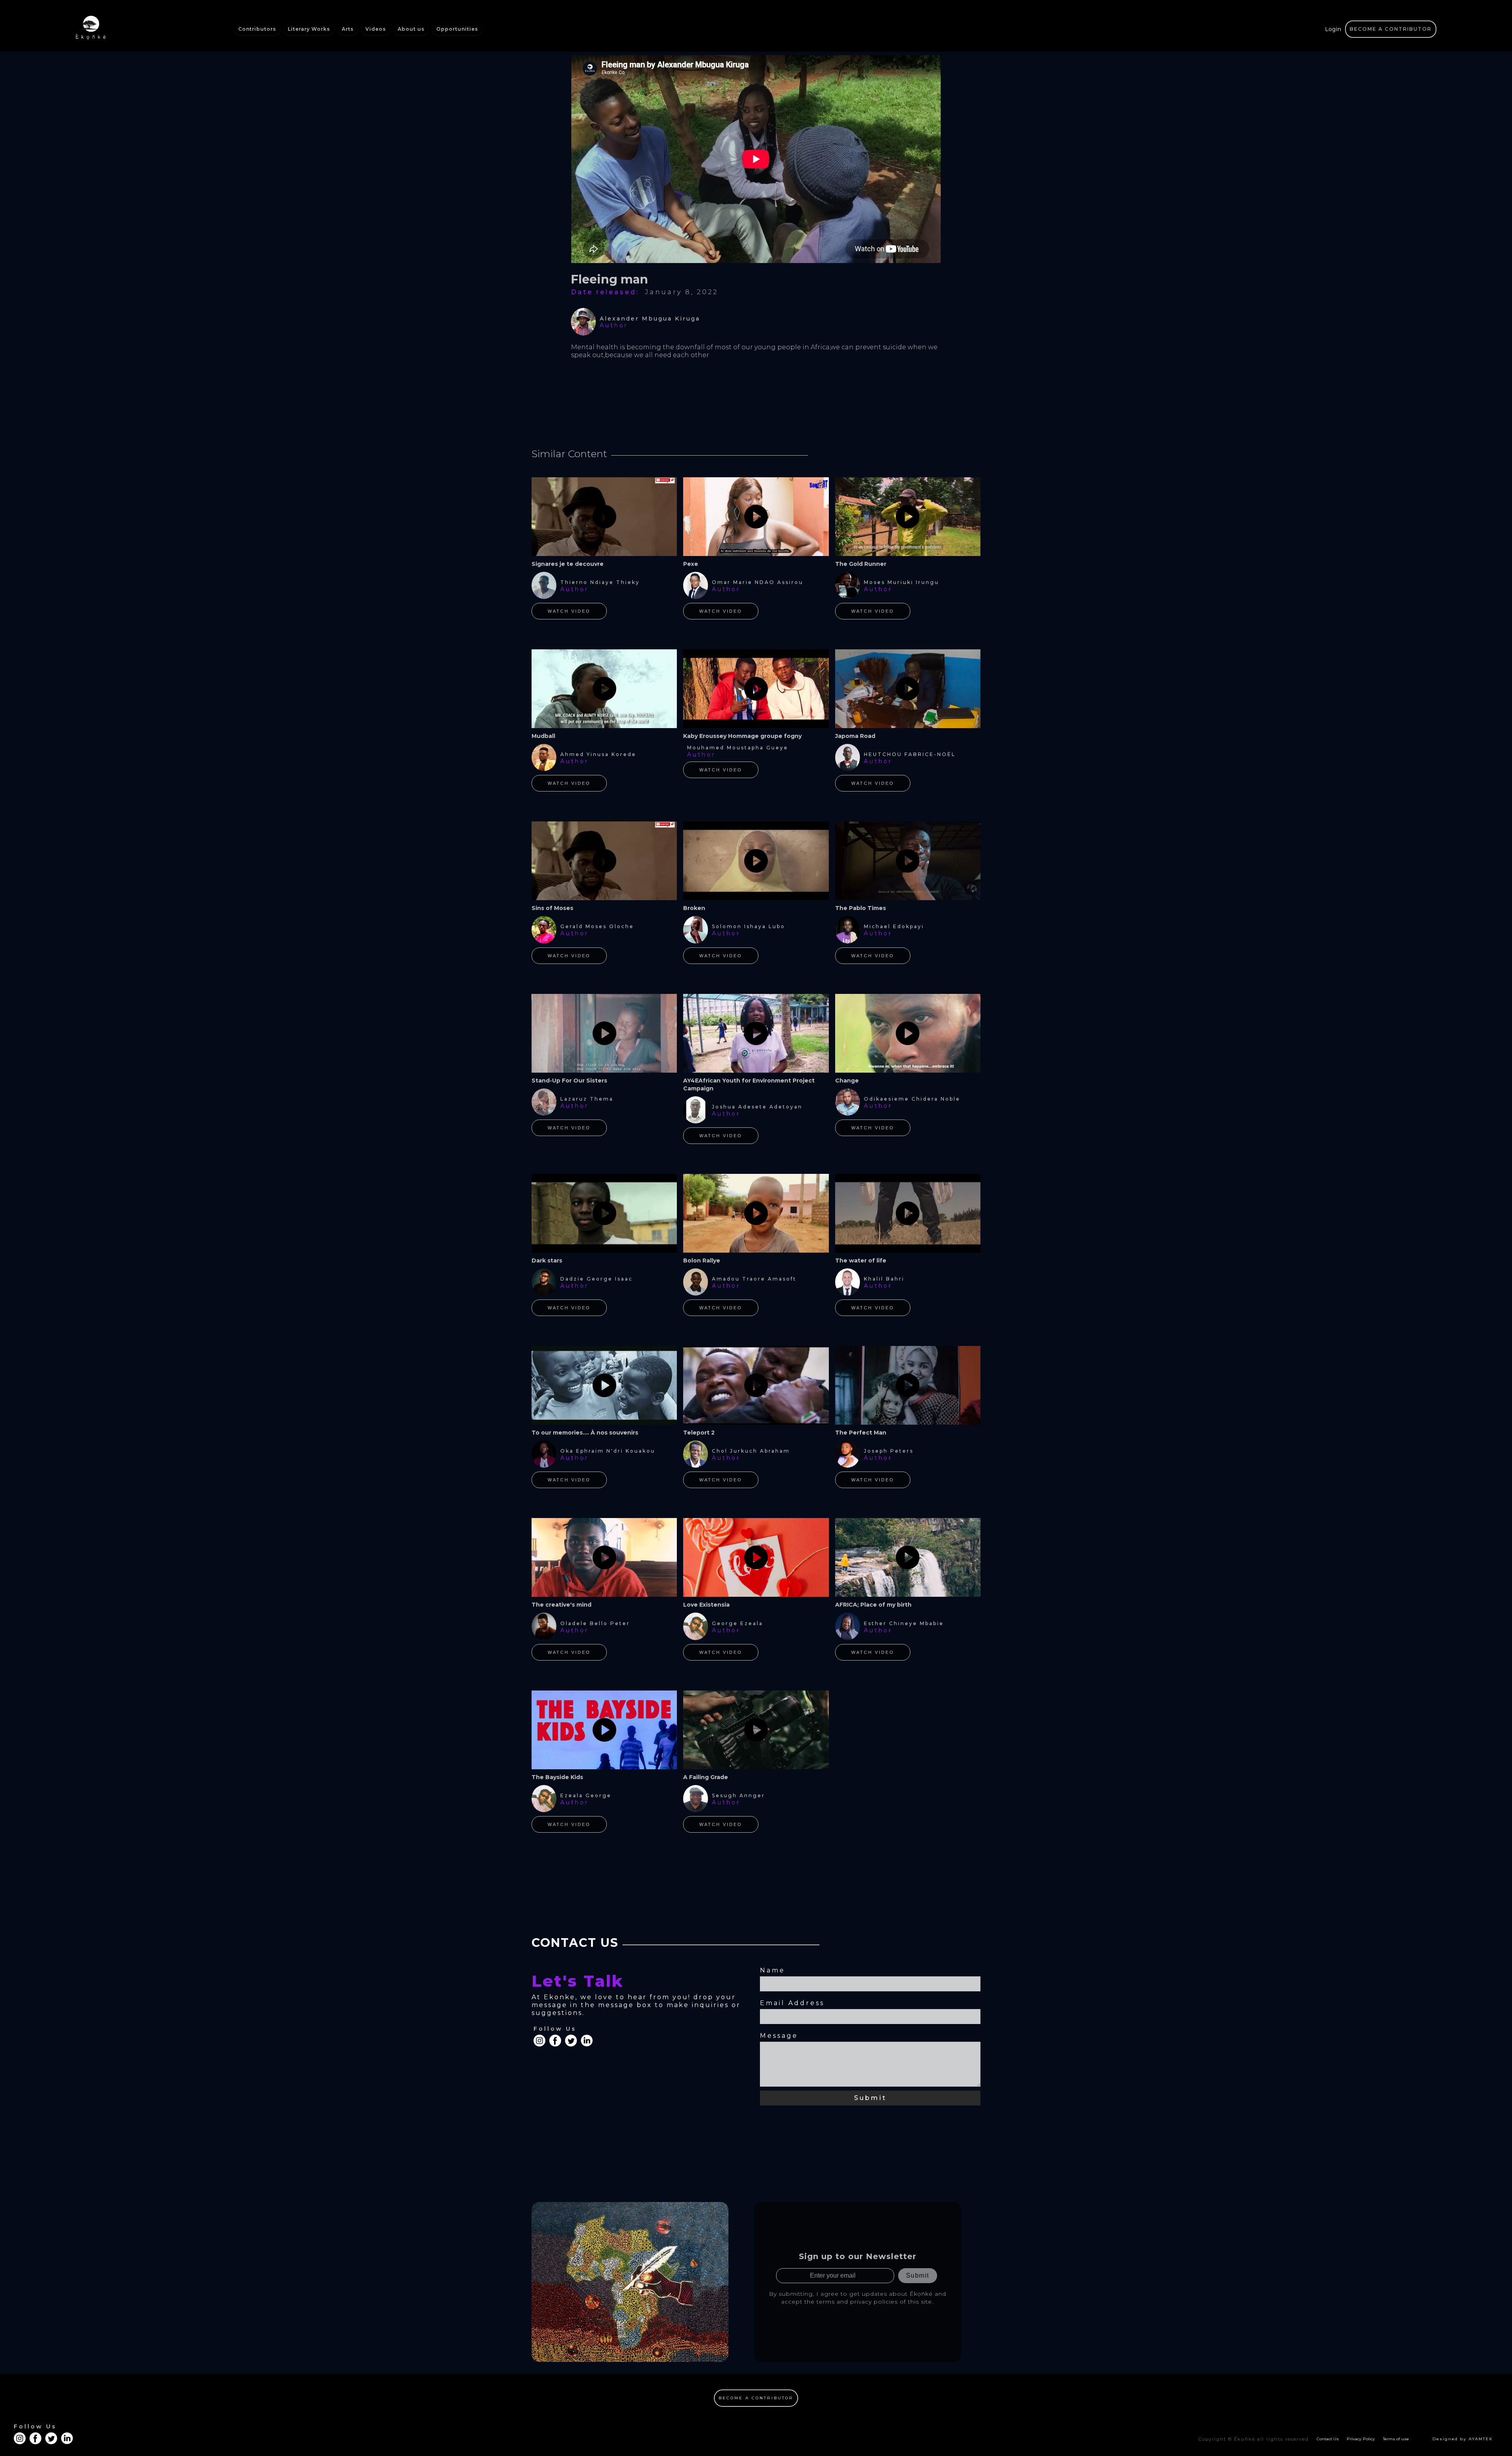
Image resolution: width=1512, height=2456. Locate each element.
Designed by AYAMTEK (1463, 2439)
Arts (348, 29)
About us (411, 29)
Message (779, 2036)
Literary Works (309, 29)
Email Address (792, 2003)
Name (773, 1970)
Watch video (569, 611)
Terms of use (1396, 2439)
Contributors (257, 29)
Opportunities (457, 29)
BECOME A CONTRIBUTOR (1391, 29)
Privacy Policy (1361, 2439)
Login (1333, 29)
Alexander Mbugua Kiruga (650, 319)
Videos (376, 29)
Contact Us (1328, 2439)
